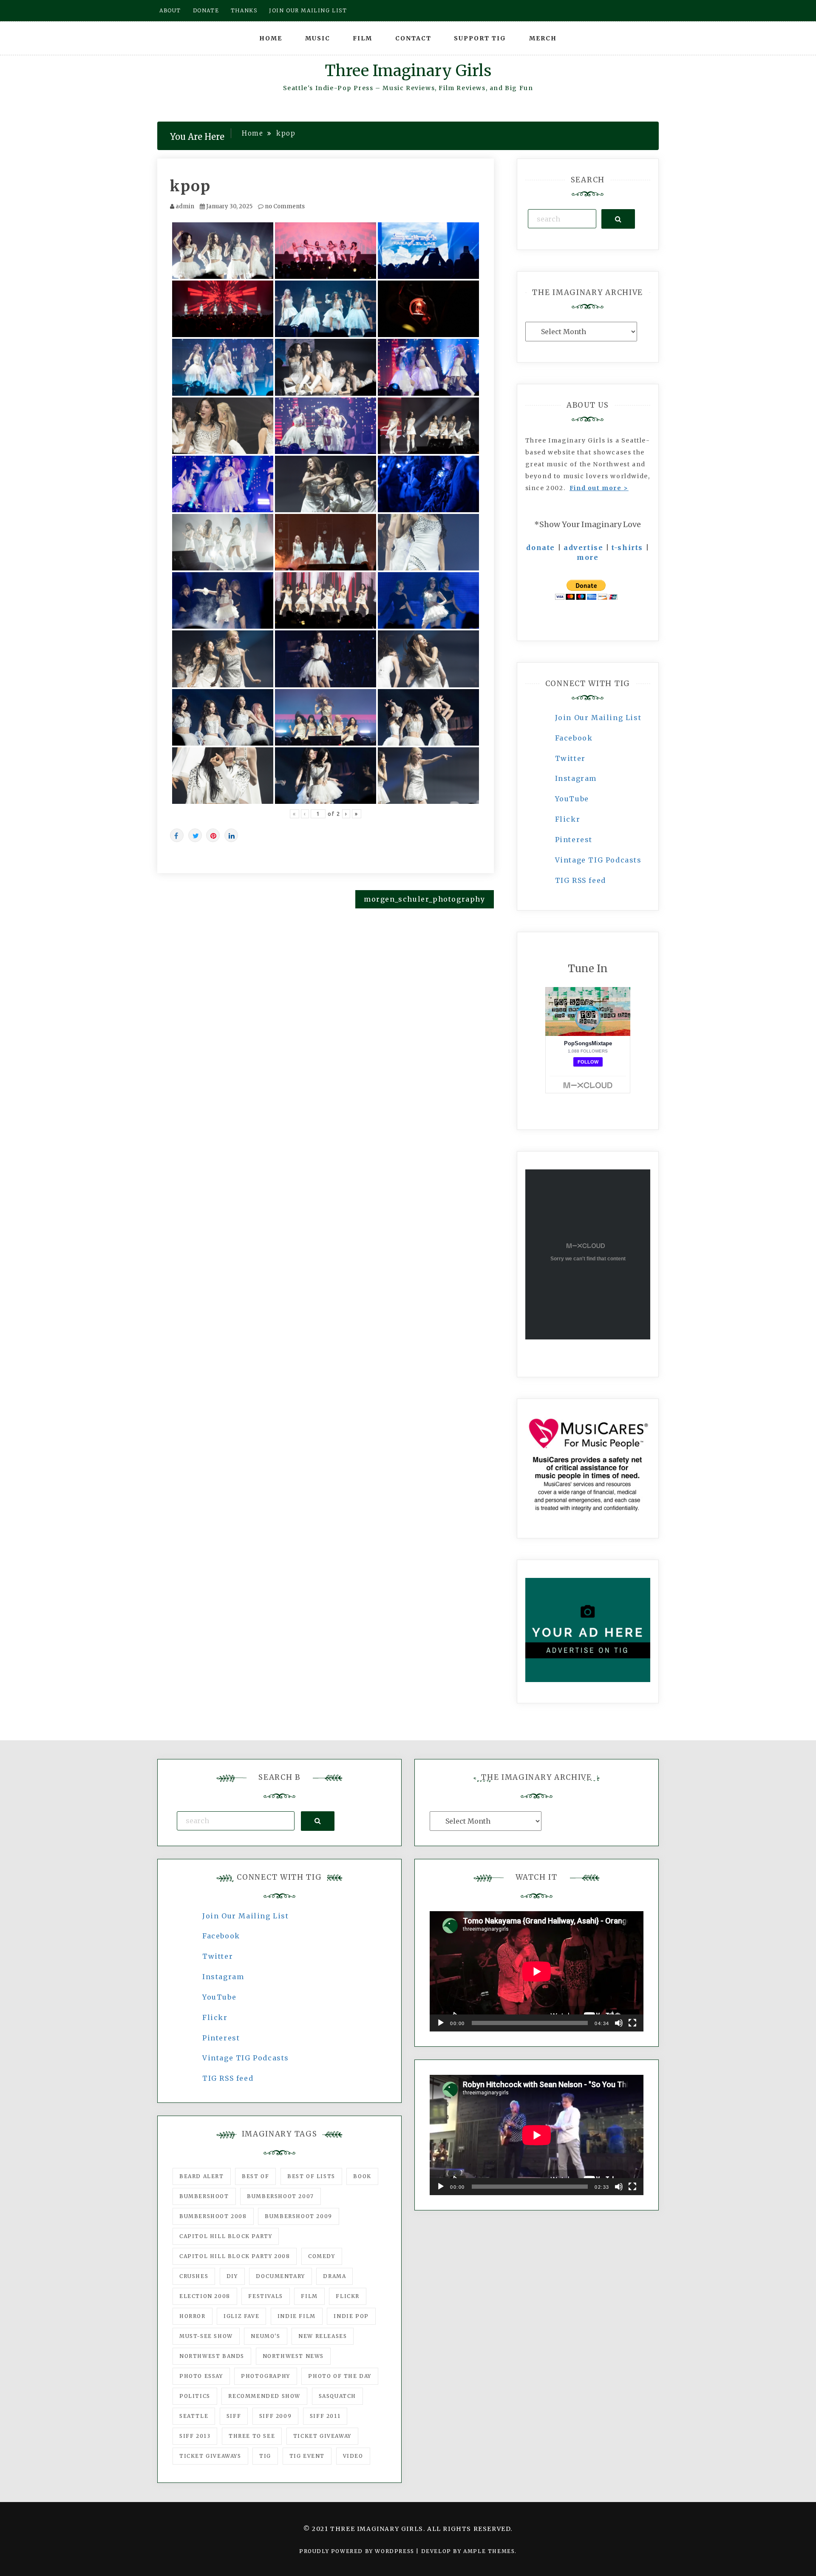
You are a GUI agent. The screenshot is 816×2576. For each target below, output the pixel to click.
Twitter (570, 758)
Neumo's (265, 2336)
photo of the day (340, 2376)
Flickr (568, 819)
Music (318, 38)
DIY (232, 2276)
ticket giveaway (322, 2436)
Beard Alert (202, 2176)
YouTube (572, 799)
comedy (322, 2256)
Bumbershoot (204, 2196)
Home (271, 38)
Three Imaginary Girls (408, 71)
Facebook (574, 738)
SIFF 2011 (325, 2416)
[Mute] (619, 2023)
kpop (190, 186)
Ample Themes (489, 2551)
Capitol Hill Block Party (226, 2236)
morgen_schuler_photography (425, 899)
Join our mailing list (308, 10)
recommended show (264, 2396)
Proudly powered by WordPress (358, 2551)
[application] (537, 1971)
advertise (583, 548)
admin (185, 206)
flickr (348, 2296)
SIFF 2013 (195, 2436)
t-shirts (627, 548)
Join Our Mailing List (598, 718)
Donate (206, 10)
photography (266, 2376)
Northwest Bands (212, 2356)
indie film (297, 2316)
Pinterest (574, 840)
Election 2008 (205, 2296)
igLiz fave (241, 2316)
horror (193, 2316)
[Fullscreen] (632, 2023)
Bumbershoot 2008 (213, 2216)
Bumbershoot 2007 (280, 2196)
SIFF (234, 2416)
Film (363, 38)
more (588, 557)
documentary (280, 2276)
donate (541, 548)
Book (362, 2176)
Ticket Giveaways (210, 2456)
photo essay (201, 2376)
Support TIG (480, 38)
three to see (252, 2436)
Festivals (265, 2296)
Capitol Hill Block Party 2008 (235, 2256)
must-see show (206, 2336)
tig (265, 2456)
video (353, 2456)
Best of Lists (311, 2176)
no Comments (284, 206)
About (170, 10)
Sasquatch (337, 2396)
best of (255, 2176)
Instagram (576, 778)
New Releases (323, 2336)
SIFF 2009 (275, 2416)
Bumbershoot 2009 (299, 2216)
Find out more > (599, 488)
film (309, 2296)
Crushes (194, 2276)
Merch (543, 38)
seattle (194, 2416)
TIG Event (307, 2456)
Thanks (244, 10)
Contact (413, 38)
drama (334, 2276)
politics (195, 2396)
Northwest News (293, 2356)
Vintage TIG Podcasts (598, 860)
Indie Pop (351, 2316)
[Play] (441, 2023)
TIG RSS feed (581, 880)
